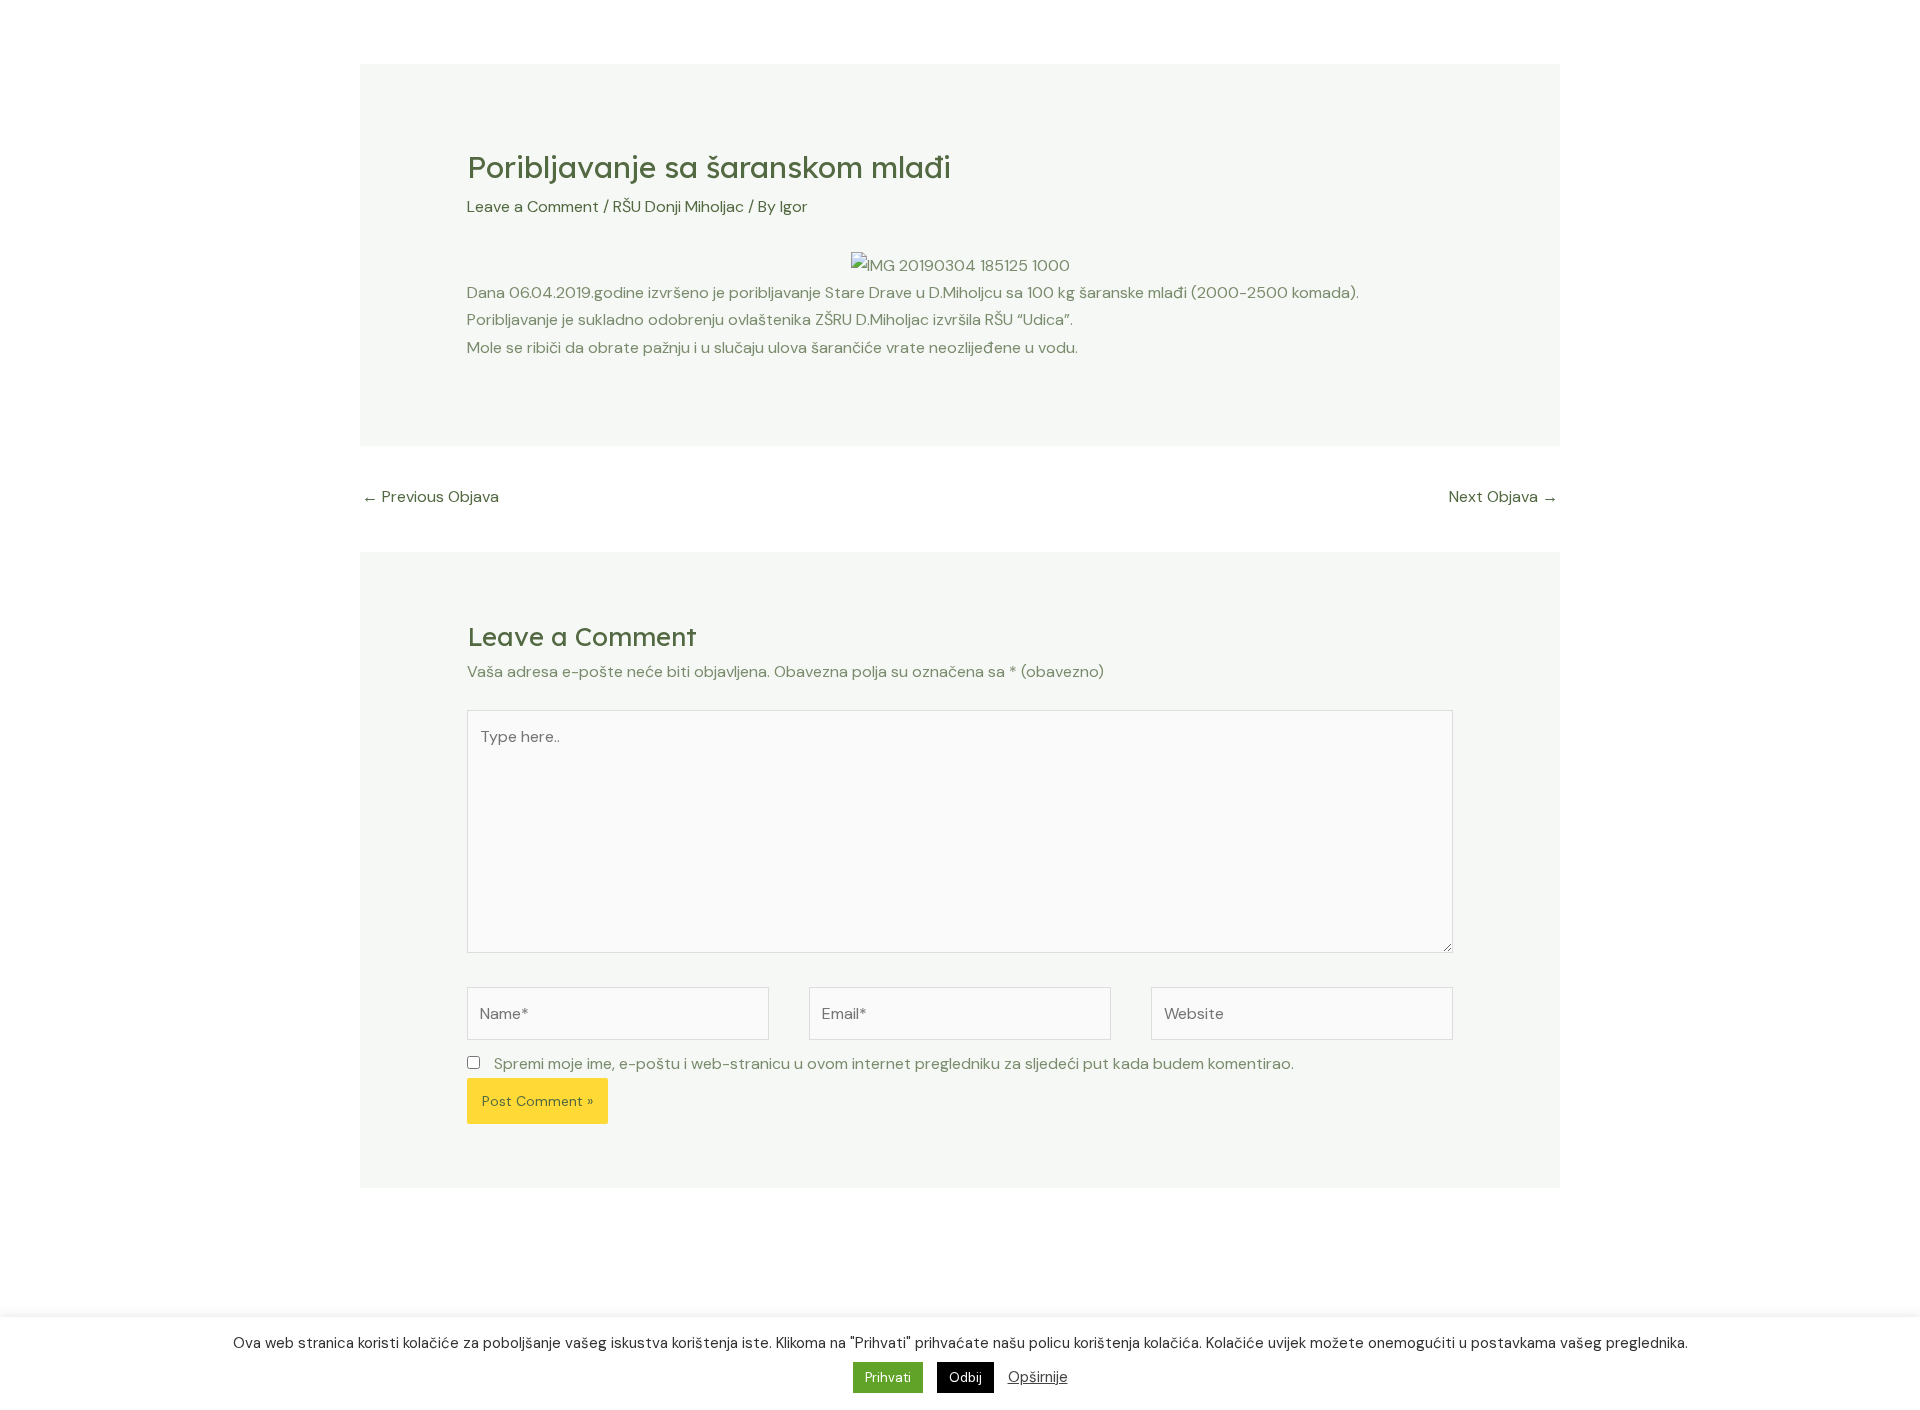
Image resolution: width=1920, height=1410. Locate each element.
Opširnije (1038, 1377)
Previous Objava (430, 496)
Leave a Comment (533, 206)
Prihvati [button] (888, 1377)
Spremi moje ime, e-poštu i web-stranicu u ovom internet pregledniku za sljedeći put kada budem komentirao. (894, 1063)
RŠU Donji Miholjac (678, 206)
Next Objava (1503, 496)
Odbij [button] (965, 1377)
